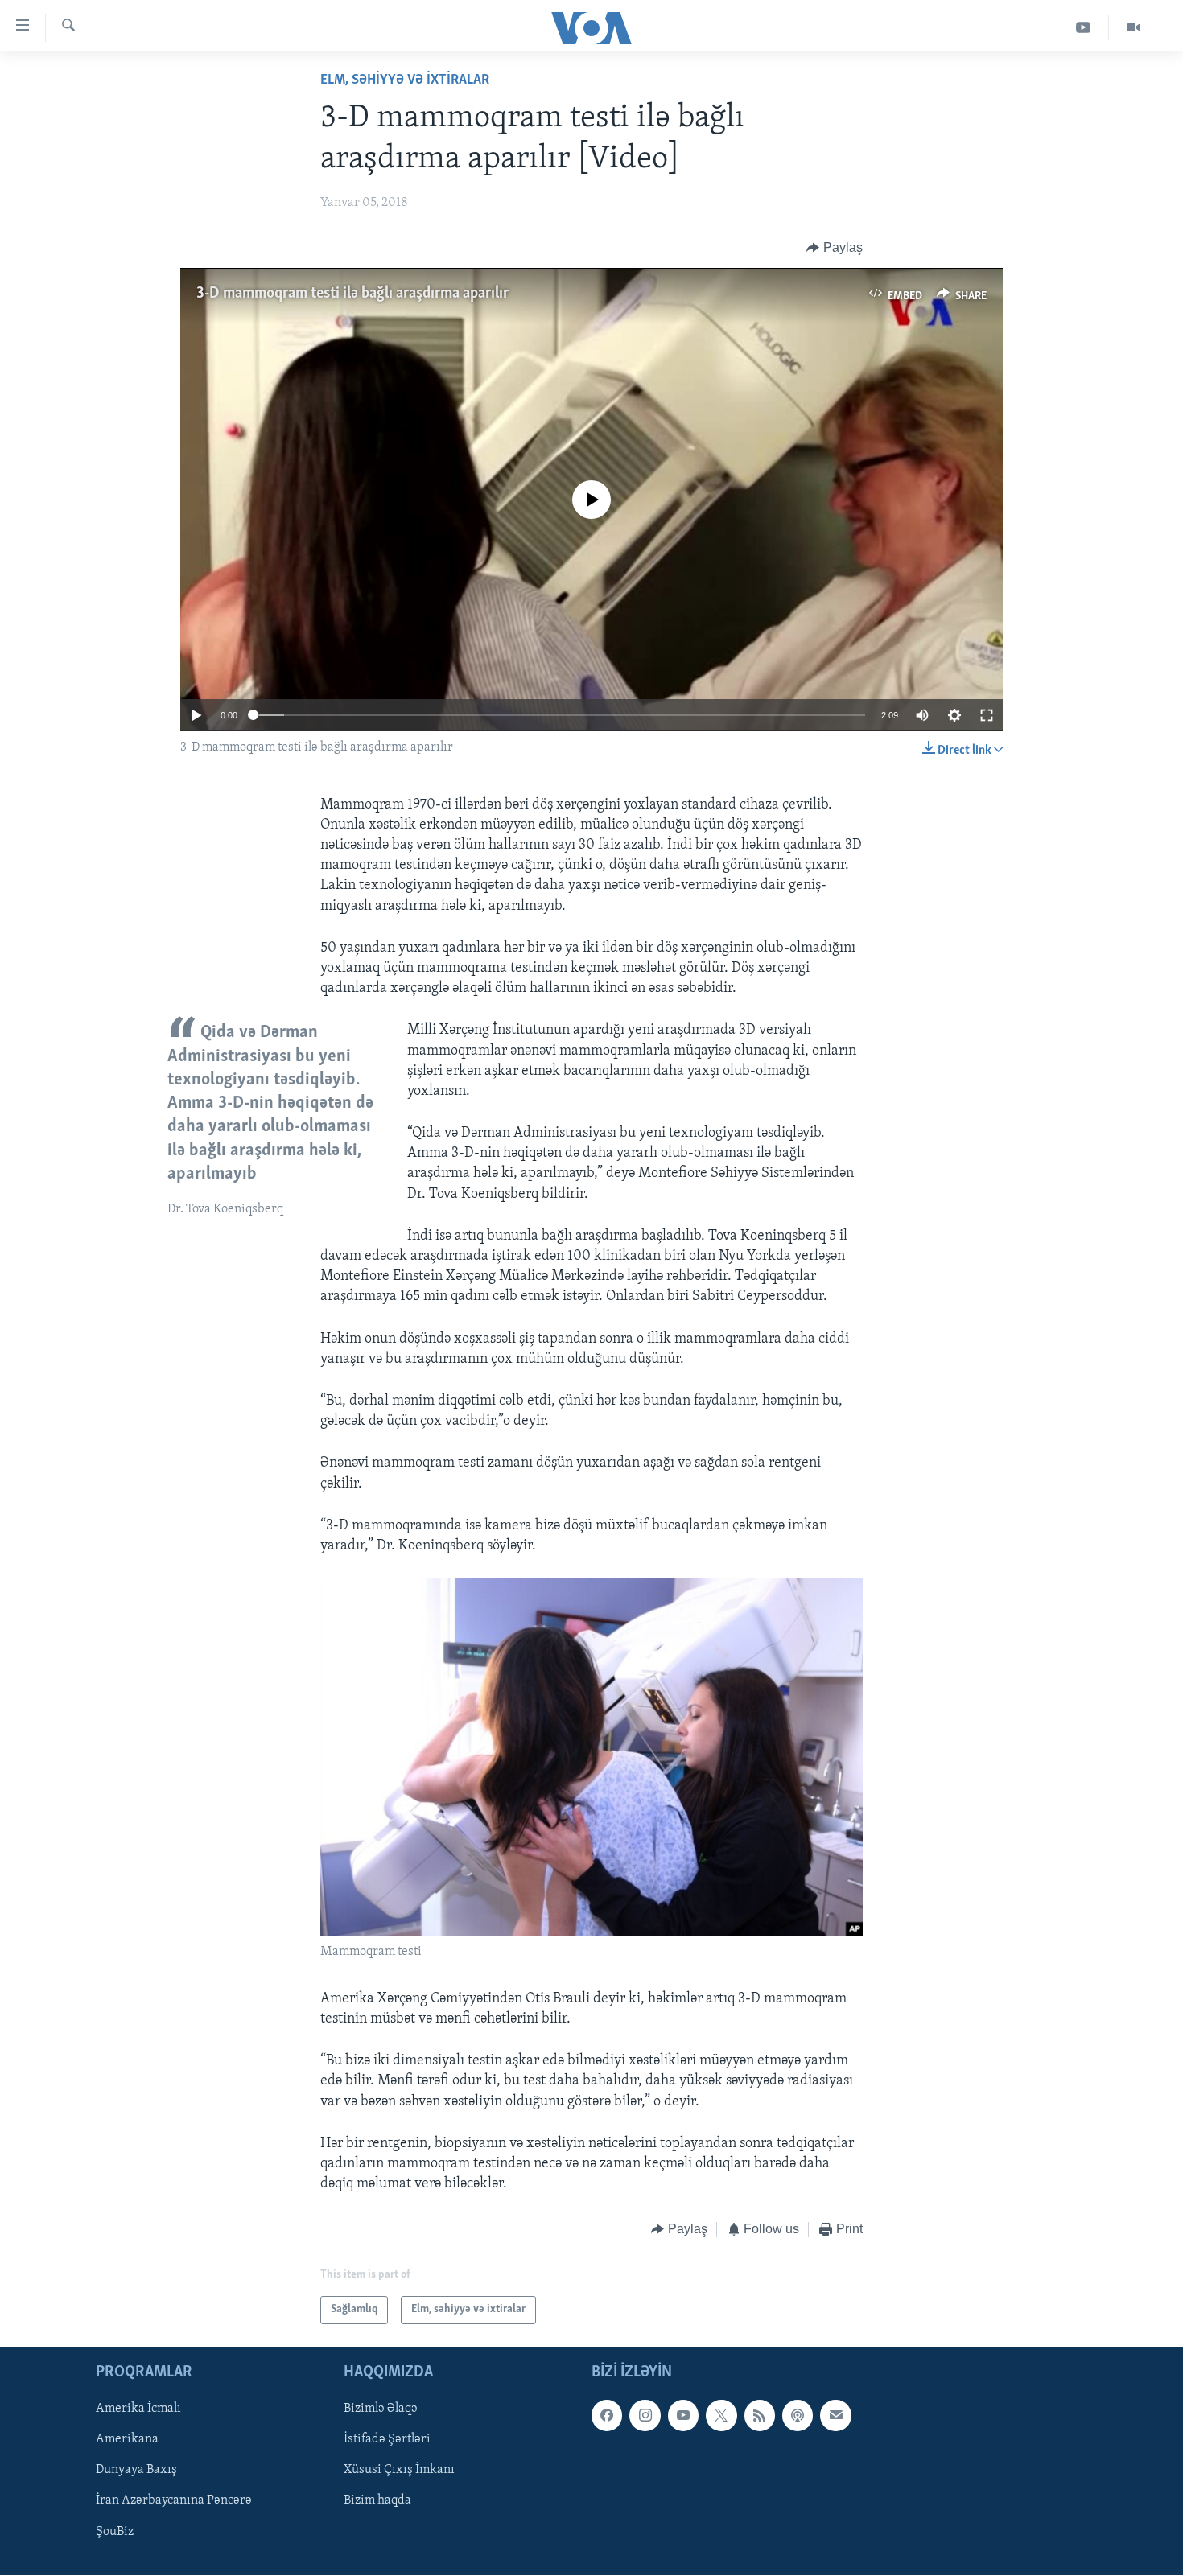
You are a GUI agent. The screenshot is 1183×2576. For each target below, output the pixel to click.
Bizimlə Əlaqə (381, 2409)
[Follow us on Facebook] (607, 2415)
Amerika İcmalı (138, 2409)
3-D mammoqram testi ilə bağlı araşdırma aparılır (352, 294)
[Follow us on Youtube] (683, 2415)
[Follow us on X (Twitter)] (721, 2415)
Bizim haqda (377, 2500)
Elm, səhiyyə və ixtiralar (405, 80)
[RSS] (760, 2415)
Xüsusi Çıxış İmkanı (399, 2470)
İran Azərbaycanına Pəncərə (174, 2500)
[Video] (1133, 28)
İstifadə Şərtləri (387, 2439)
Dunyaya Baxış (136, 2470)
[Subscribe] (835, 2415)
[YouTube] (1084, 28)
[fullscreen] (987, 715)
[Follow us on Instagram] (645, 2415)
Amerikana (127, 2439)
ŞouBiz (115, 2531)
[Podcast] (798, 2415)
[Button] (835, 248)
